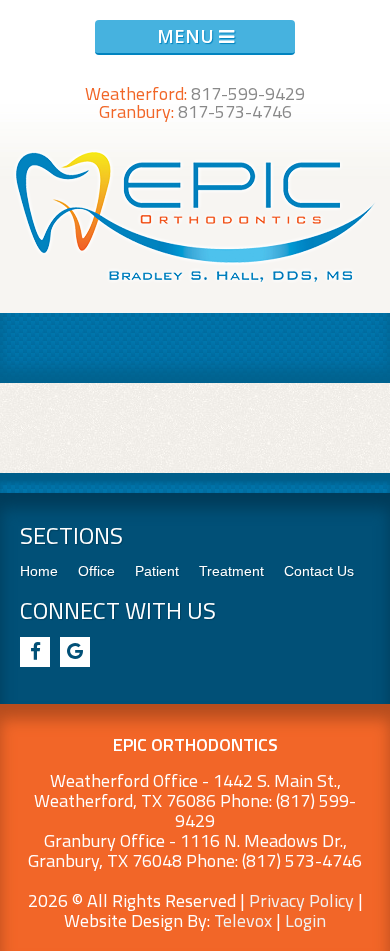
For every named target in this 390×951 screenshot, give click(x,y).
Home (39, 571)
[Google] (75, 652)
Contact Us (319, 571)
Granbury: (195, 111)
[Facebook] (35, 652)
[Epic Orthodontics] (195, 281)
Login (305, 920)
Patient (157, 571)
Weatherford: (195, 93)
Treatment (231, 571)
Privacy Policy (301, 900)
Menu (188, 36)
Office (96, 571)
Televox (243, 920)
